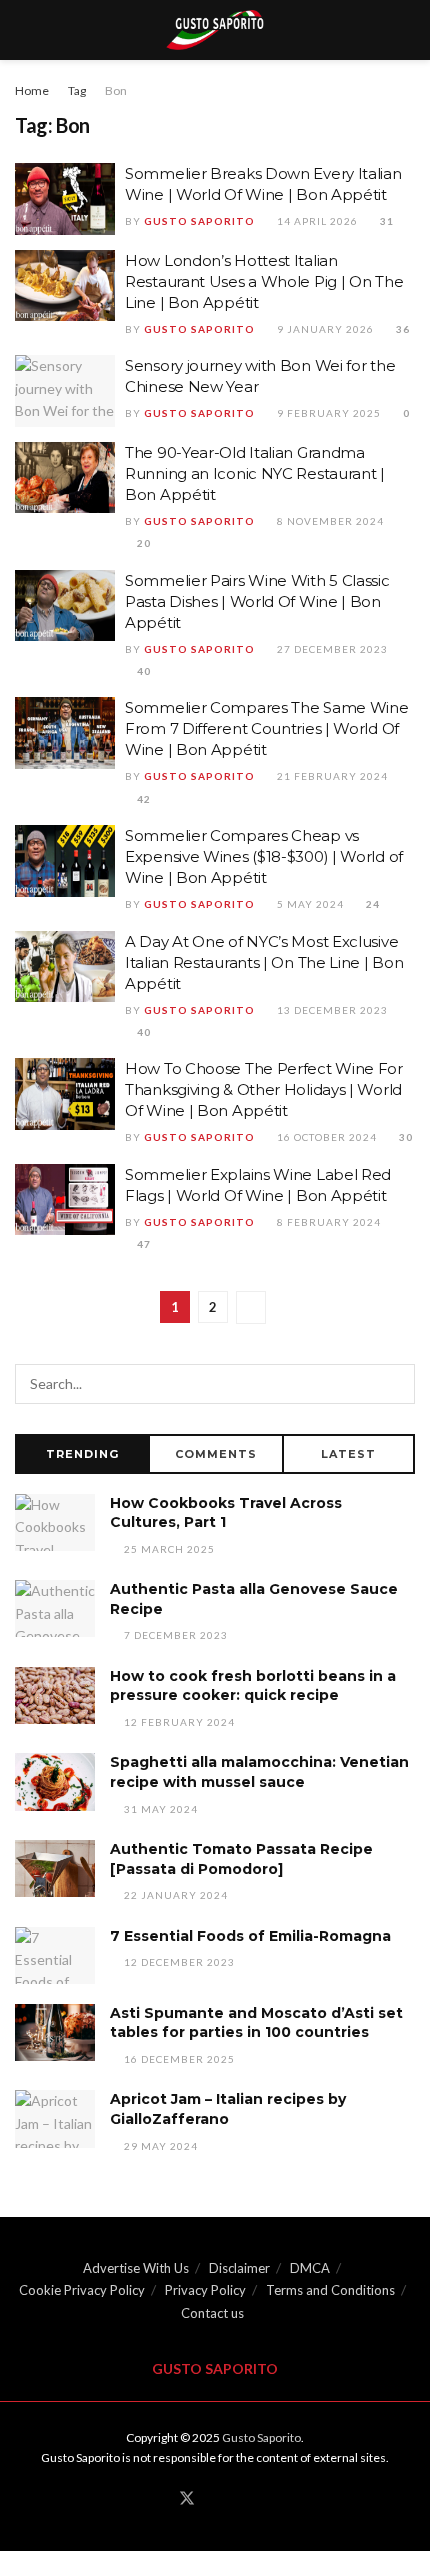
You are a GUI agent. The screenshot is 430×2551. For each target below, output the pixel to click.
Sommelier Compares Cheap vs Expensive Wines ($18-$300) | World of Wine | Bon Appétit (264, 856)
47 (142, 1244)
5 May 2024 (309, 904)
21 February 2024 (331, 776)
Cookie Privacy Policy (82, 2290)
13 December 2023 (331, 1010)
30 (404, 1137)
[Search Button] (395, 1384)
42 (142, 799)
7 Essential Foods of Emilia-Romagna (250, 1936)
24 (371, 904)
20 (142, 543)
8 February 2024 (327, 1222)
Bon (116, 90)
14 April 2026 (316, 221)
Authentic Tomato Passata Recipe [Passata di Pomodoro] (241, 1859)
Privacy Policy (205, 2290)
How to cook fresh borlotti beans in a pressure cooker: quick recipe (253, 1686)
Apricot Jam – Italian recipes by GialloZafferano (228, 2109)
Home (32, 90)
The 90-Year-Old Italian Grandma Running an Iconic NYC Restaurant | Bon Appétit (255, 473)
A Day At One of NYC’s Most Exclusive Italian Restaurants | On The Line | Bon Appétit (264, 962)
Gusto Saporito (199, 221)
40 (142, 671)
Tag (77, 90)
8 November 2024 (329, 521)
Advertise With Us (136, 2268)
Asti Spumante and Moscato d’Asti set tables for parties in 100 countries (256, 2023)
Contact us (212, 2313)
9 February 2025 (327, 413)
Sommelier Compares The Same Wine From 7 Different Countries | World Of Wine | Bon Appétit (266, 728)
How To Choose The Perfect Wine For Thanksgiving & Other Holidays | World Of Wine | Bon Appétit (264, 1089)
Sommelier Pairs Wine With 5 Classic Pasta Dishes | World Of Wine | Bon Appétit (257, 601)
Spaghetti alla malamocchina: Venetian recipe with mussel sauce (259, 1772)
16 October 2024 (325, 1137)
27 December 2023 (331, 649)
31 (385, 221)
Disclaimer (239, 2268)
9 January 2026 (324, 329)
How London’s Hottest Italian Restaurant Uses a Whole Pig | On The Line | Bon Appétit (264, 281)
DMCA (310, 2268)
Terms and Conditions (330, 2290)
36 (401, 329)
